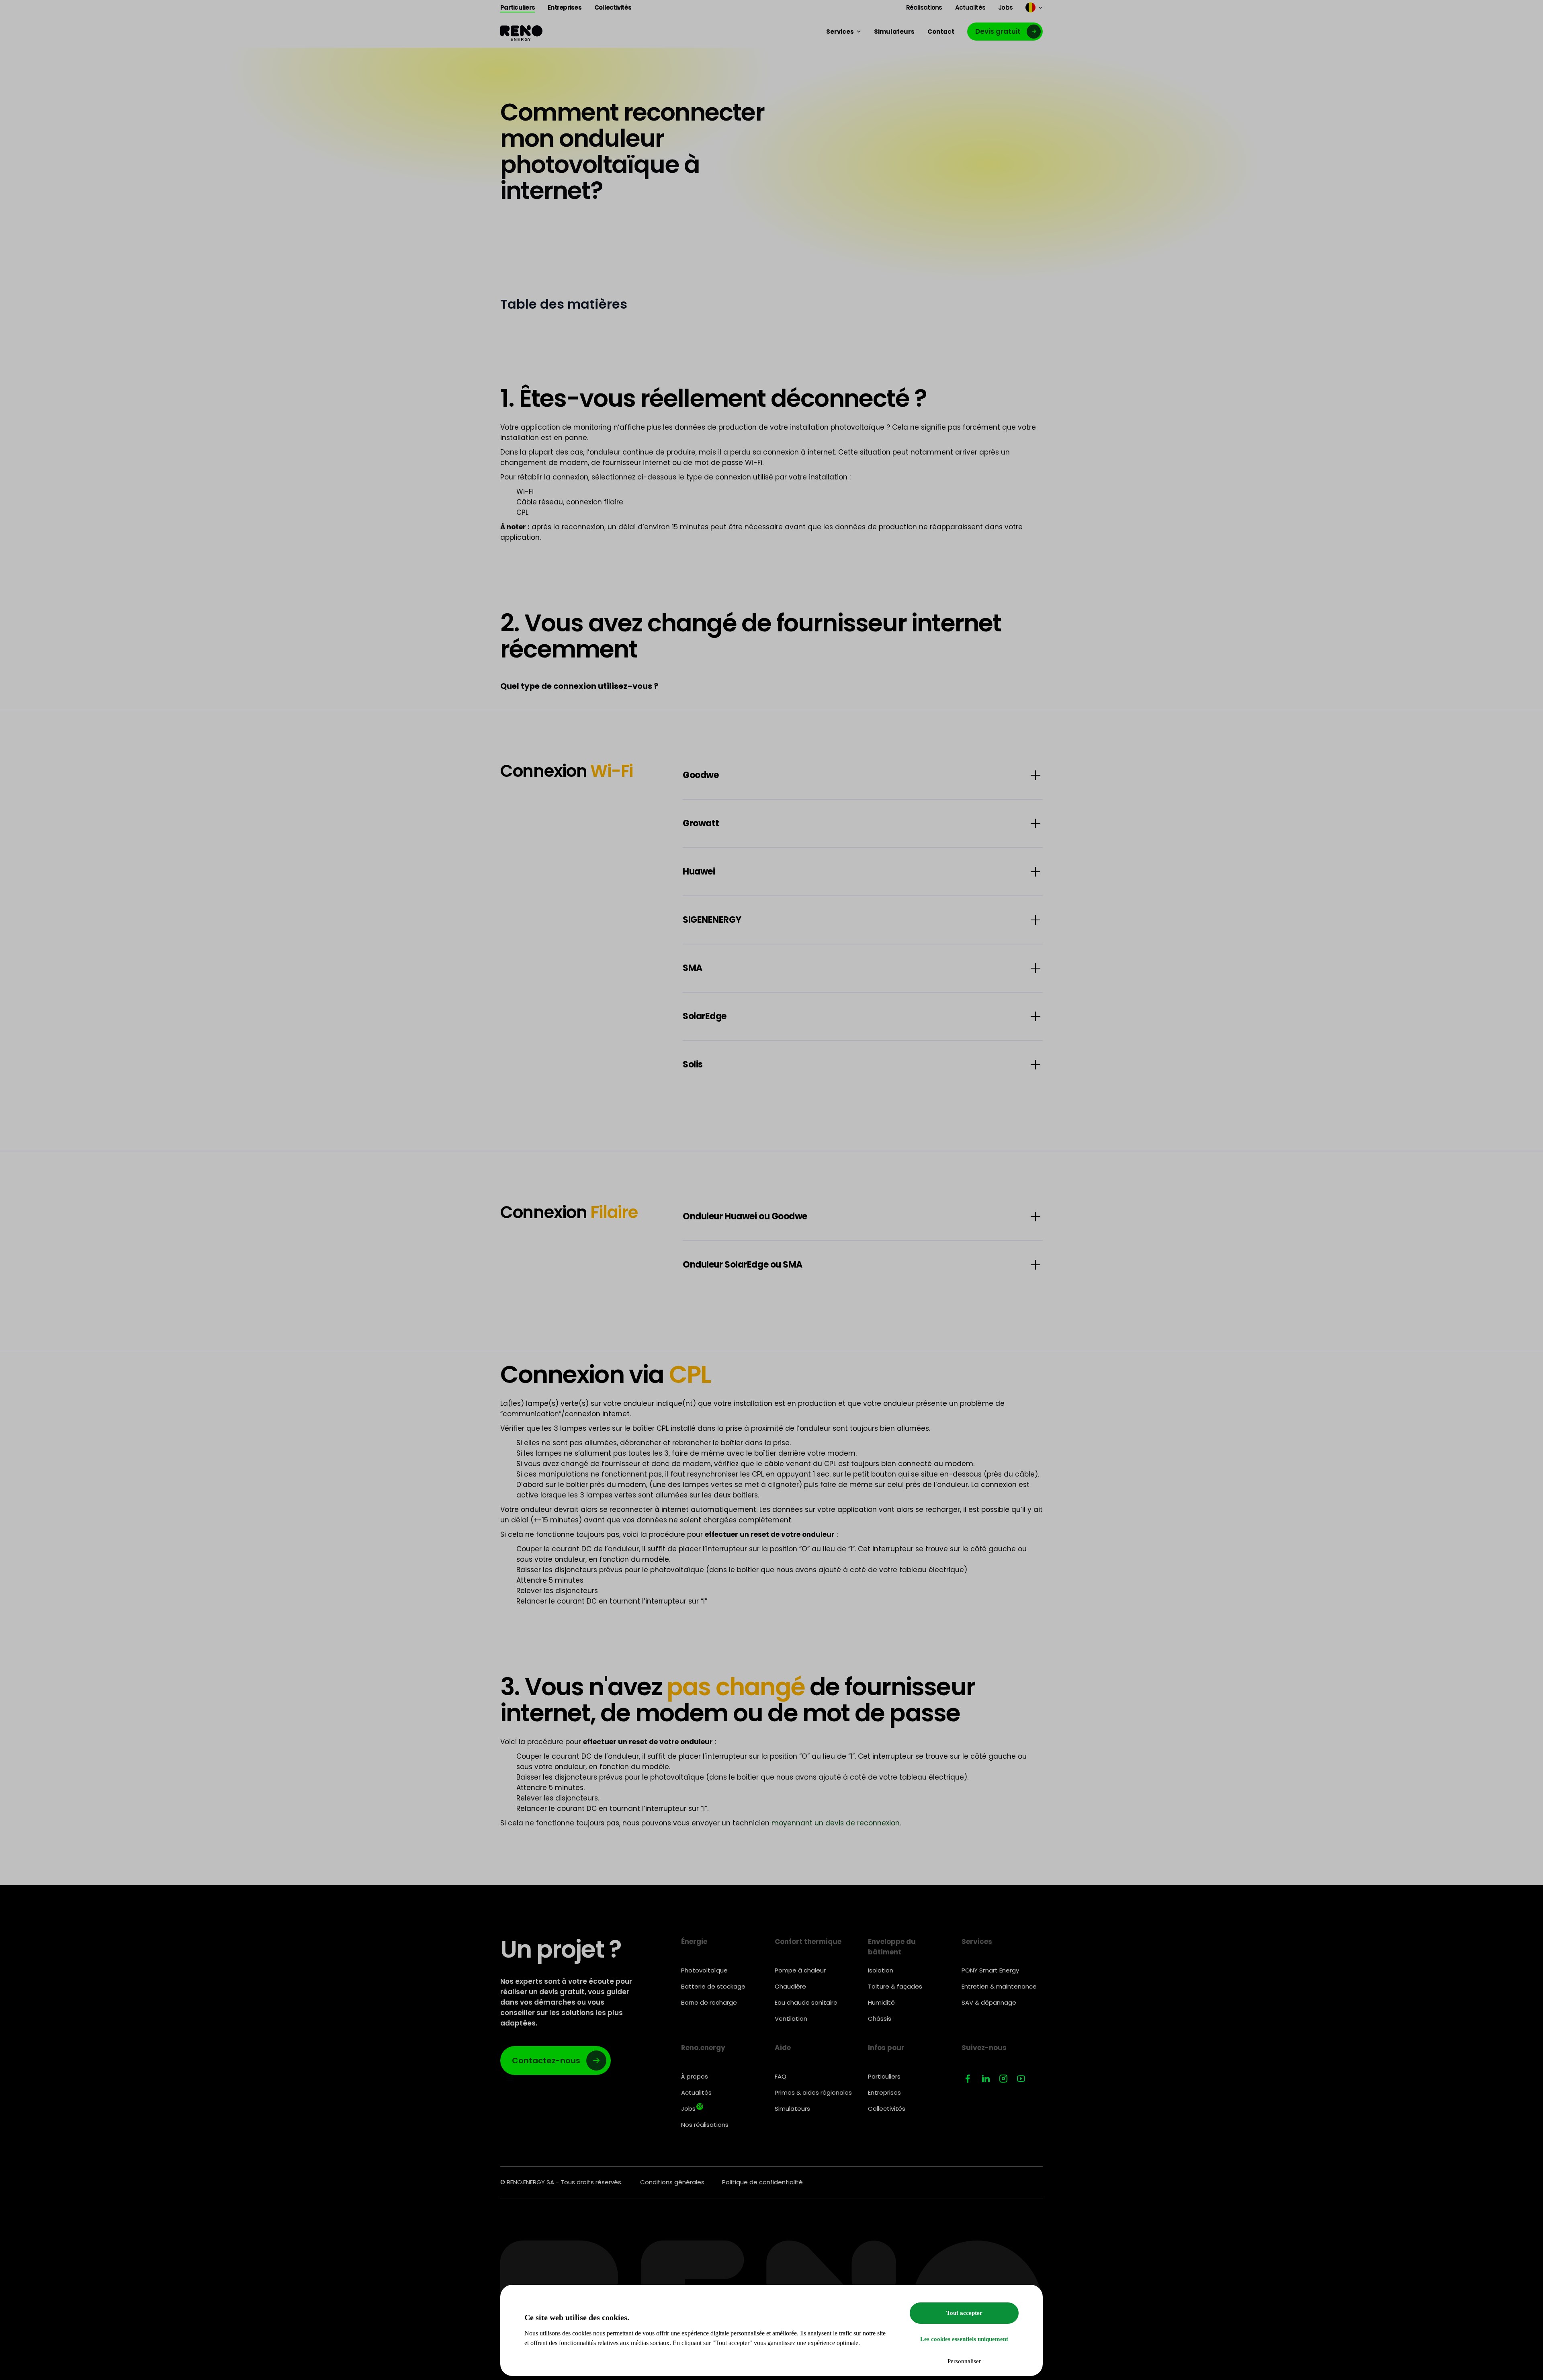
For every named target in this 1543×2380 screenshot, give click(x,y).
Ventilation (791, 2018)
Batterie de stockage (713, 1986)
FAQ (781, 2076)
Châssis (880, 2018)
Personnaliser (964, 2361)
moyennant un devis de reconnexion (836, 1823)
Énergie (694, 1942)
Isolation (881, 1970)
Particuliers (884, 2076)
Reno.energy (703, 2048)
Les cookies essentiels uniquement (964, 2339)
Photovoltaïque (704, 1970)
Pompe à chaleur (800, 1970)
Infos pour (886, 2048)
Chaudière (790, 1986)
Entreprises (884, 2092)
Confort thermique (808, 1942)
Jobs (692, 2108)
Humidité (881, 2002)
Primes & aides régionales (813, 2092)
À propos (695, 2076)
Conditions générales (672, 2182)
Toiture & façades (895, 1986)
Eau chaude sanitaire (806, 2002)
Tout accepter (964, 2313)
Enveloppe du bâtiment (892, 1947)
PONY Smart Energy (990, 1970)
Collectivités (887, 2109)
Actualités (696, 2092)
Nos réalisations (705, 2125)
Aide (783, 2048)
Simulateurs (792, 2109)
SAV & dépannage (989, 2002)
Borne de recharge (709, 2002)
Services (977, 1942)
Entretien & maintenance (999, 1986)
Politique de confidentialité (762, 2182)
